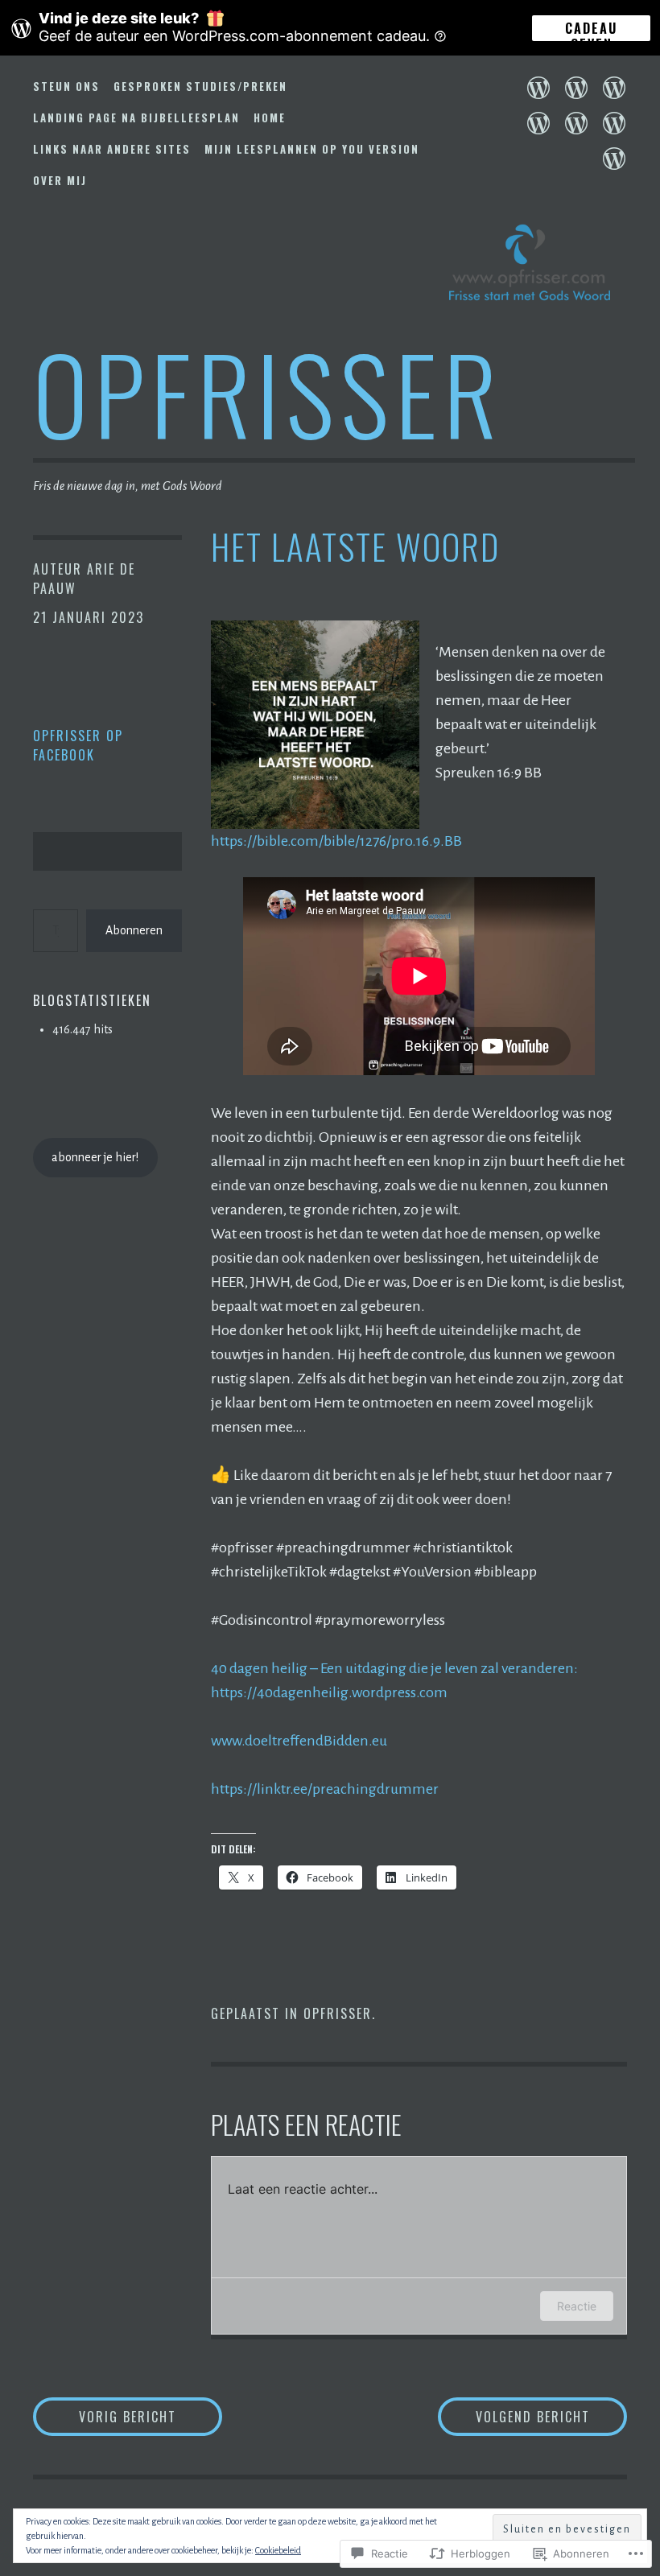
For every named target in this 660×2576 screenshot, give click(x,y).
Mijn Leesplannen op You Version (312, 149)
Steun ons (66, 86)
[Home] (538, 123)
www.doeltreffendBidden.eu (299, 1741)
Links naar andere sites (112, 149)
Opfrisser (268, 392)
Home (270, 117)
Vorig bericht (105, 2416)
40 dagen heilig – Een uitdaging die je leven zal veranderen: (394, 1668)
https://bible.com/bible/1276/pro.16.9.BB (336, 841)
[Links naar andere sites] (576, 123)
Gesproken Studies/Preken (200, 86)
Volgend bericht (514, 2416)
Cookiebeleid (278, 2550)
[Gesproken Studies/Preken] (576, 88)
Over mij (60, 180)
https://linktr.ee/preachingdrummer (325, 1789)
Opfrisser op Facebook (78, 745)
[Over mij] (614, 159)
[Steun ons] (538, 88)
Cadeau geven (591, 30)
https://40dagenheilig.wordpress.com (329, 1692)
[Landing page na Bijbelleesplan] (614, 88)
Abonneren (134, 930)
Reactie (577, 2306)
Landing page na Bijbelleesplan (136, 117)
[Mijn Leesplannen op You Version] (614, 123)
